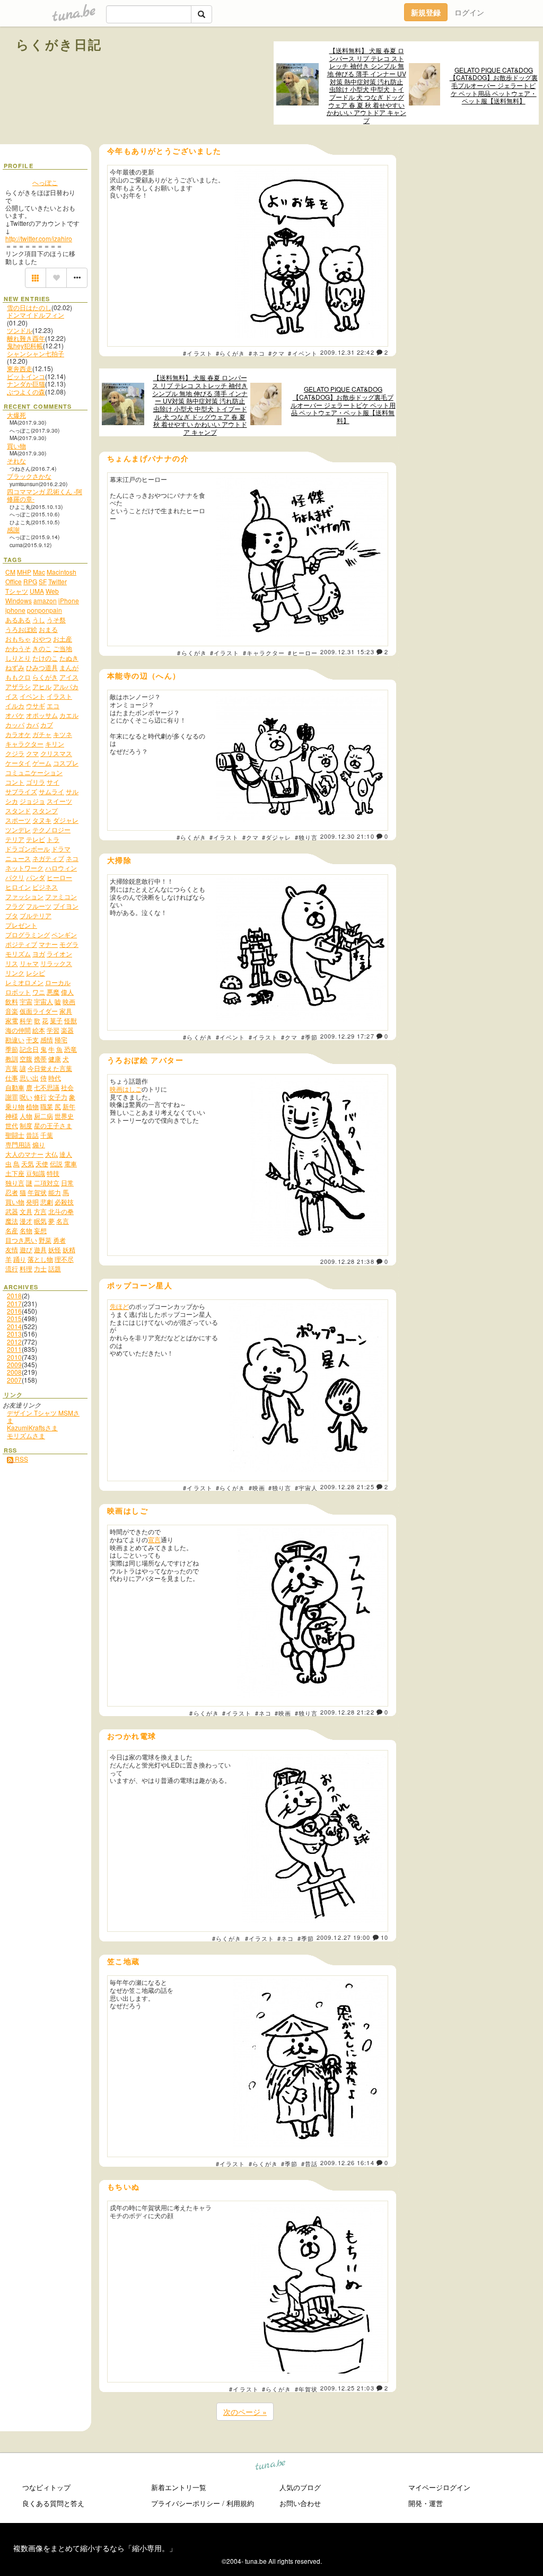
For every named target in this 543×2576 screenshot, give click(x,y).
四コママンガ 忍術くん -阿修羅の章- (45, 495)
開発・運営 (426, 2503)
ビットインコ (26, 376)
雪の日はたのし (29, 307)
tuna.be (271, 2467)
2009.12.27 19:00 (344, 1937)
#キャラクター (264, 653)
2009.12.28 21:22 (347, 1712)
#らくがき (231, 353)
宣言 (154, 1539)
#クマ (277, 353)
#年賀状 (306, 2389)
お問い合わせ (300, 2503)
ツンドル (20, 330)
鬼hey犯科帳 (25, 345)
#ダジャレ (277, 837)
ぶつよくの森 (26, 392)
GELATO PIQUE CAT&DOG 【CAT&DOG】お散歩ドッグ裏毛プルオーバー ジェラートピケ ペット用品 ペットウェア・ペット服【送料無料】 (494, 86)
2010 (14, 1357)
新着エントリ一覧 (179, 2487)
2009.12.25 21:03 (347, 2388)
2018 (14, 1295)
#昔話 (309, 2164)
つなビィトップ (46, 2487)
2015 (14, 1318)
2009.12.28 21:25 (347, 1487)
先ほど (119, 1306)
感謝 (13, 529)
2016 (14, 1311)
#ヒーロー (303, 653)
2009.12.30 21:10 (347, 836)
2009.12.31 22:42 (347, 352)
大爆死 (16, 415)
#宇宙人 (306, 1488)
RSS (21, 1459)
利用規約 (240, 2503)
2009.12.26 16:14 (347, 2162)
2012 (14, 1342)
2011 (14, 1349)
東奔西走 (20, 368)
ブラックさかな (29, 476)
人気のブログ (300, 2487)
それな (16, 460)
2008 (14, 1372)
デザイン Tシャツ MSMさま (43, 1416)
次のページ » (245, 2412)
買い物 (16, 446)
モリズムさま (26, 1435)
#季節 (309, 1037)
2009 (14, 1364)
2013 (14, 1334)
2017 (14, 1303)
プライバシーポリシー (186, 2503)
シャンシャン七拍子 (36, 353)
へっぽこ (45, 182)
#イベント (303, 353)
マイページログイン (439, 2487)
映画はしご (126, 1089)
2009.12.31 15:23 (347, 652)
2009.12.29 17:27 (347, 1036)
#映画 (257, 1488)
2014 (14, 1326)
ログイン (469, 12)
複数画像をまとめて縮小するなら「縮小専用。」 (95, 2548)
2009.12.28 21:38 (347, 1261)
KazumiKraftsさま (32, 1427)
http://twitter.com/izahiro (39, 238)
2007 (14, 1380)
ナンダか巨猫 (26, 384)
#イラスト (198, 353)
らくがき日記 (59, 44)
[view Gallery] (36, 278)
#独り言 (306, 837)
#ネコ (257, 353)
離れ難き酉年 (26, 338)
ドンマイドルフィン (36, 315)
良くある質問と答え (53, 2503)
